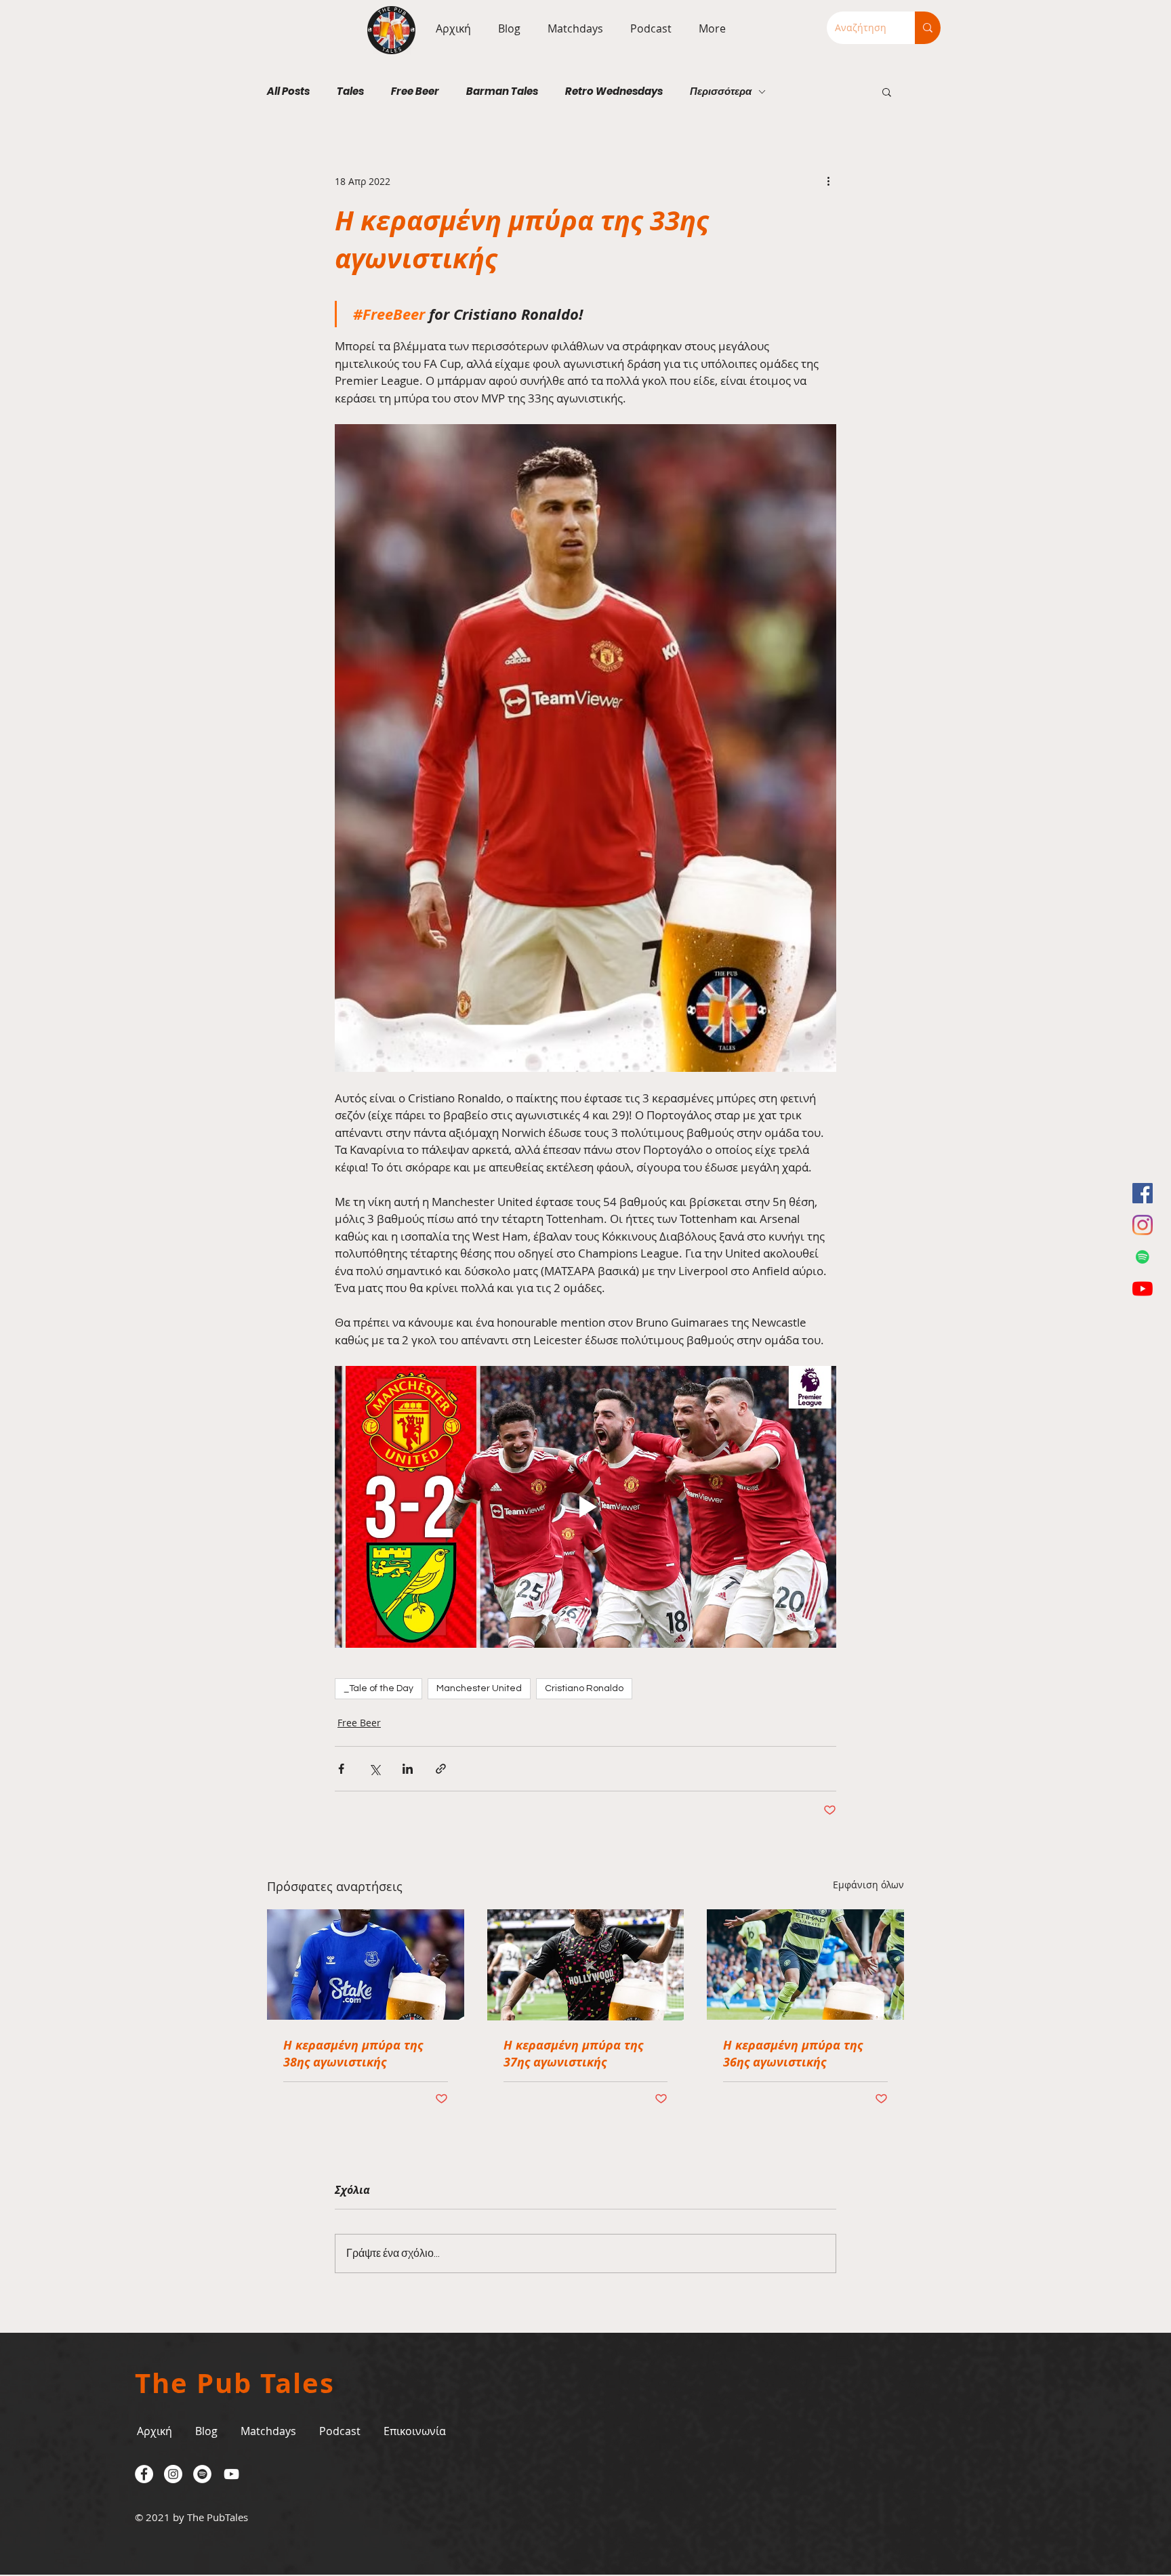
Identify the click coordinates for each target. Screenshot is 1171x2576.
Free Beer (415, 91)
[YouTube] (1143, 1289)
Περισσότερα (721, 91)
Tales (350, 91)
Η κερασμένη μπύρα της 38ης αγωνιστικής (353, 2054)
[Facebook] (1143, 1193)
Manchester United (479, 1688)
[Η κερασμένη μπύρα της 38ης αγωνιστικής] (366, 1965)
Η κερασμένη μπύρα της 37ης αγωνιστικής (573, 2054)
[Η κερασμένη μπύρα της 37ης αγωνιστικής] (586, 1965)
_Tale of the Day (378, 1688)
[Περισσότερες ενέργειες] (828, 181)
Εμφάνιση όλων (868, 1885)
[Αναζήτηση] (928, 28)
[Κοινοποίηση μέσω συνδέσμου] (441, 1769)
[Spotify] (1143, 1257)
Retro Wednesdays (614, 91)
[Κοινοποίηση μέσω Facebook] (341, 1769)
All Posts (288, 91)
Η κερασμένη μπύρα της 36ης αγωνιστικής (793, 2054)
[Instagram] (1143, 1225)
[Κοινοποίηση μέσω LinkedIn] (408, 1769)
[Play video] (585, 1507)
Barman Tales (502, 91)
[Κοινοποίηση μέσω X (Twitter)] (374, 1769)
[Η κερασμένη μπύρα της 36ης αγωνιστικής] (805, 1965)
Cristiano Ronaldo (584, 1688)
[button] (572, 28)
